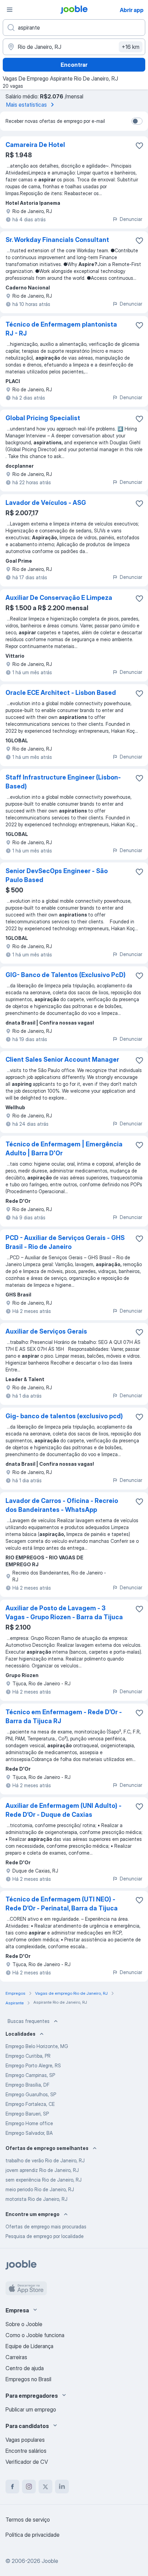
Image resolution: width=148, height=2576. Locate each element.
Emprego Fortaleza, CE (30, 2104)
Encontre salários (26, 2451)
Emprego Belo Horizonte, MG (37, 2046)
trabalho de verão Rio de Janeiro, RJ (45, 2160)
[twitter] (45, 2487)
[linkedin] (62, 2487)
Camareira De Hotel (35, 145)
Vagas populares (25, 2440)
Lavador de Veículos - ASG (46, 503)
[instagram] (29, 2487)
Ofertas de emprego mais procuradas (46, 2227)
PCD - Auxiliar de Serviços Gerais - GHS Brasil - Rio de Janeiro (65, 1242)
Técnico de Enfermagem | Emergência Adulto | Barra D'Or (64, 1149)
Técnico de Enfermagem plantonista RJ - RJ (61, 329)
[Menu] (10, 10)
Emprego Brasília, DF (28, 2085)
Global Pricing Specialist (43, 418)
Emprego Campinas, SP (30, 2075)
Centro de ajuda (25, 2368)
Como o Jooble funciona (35, 2335)
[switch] (137, 121)
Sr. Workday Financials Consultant (57, 240)
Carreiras (16, 2357)
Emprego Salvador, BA (29, 2133)
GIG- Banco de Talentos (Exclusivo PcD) (66, 975)
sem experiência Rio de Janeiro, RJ (44, 2180)
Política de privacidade (33, 2535)
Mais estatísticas (27, 105)
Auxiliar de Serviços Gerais (46, 1331)
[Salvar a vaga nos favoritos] (139, 146)
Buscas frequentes (29, 2021)
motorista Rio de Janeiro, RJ (36, 2199)
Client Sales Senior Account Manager (62, 1059)
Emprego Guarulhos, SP (31, 2094)
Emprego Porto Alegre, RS (33, 2065)
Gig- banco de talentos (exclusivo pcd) (64, 1416)
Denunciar (131, 219)
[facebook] (12, 2487)
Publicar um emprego (31, 2409)
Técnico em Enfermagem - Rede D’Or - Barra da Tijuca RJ (64, 1716)
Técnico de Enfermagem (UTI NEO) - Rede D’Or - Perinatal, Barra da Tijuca (62, 1904)
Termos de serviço (28, 2520)
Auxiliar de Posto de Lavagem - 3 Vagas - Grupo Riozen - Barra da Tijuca (64, 1613)
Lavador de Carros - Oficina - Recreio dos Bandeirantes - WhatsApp (62, 1505)
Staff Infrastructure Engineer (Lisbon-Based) (63, 782)
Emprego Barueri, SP (27, 2114)
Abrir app (132, 10)
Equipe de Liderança (29, 2346)
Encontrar (74, 65)
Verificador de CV (27, 2462)
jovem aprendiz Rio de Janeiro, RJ (42, 2170)
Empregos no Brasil (28, 2379)
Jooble (50, 2561)
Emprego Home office (29, 2123)
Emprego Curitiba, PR (28, 2056)
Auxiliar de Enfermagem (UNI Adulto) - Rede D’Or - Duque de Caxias (64, 1810)
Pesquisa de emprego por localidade (45, 2236)
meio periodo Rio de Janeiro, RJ (40, 2189)
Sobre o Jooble (24, 2324)
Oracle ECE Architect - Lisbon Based (61, 693)
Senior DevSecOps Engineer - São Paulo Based (57, 875)
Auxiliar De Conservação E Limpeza (59, 598)
